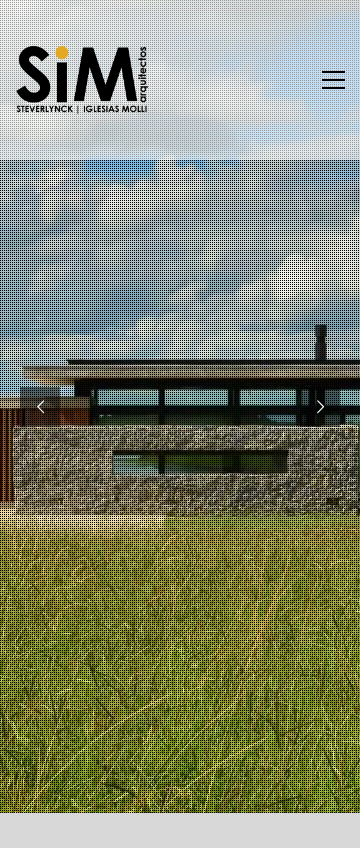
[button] (333, 80)
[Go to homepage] (82, 80)
